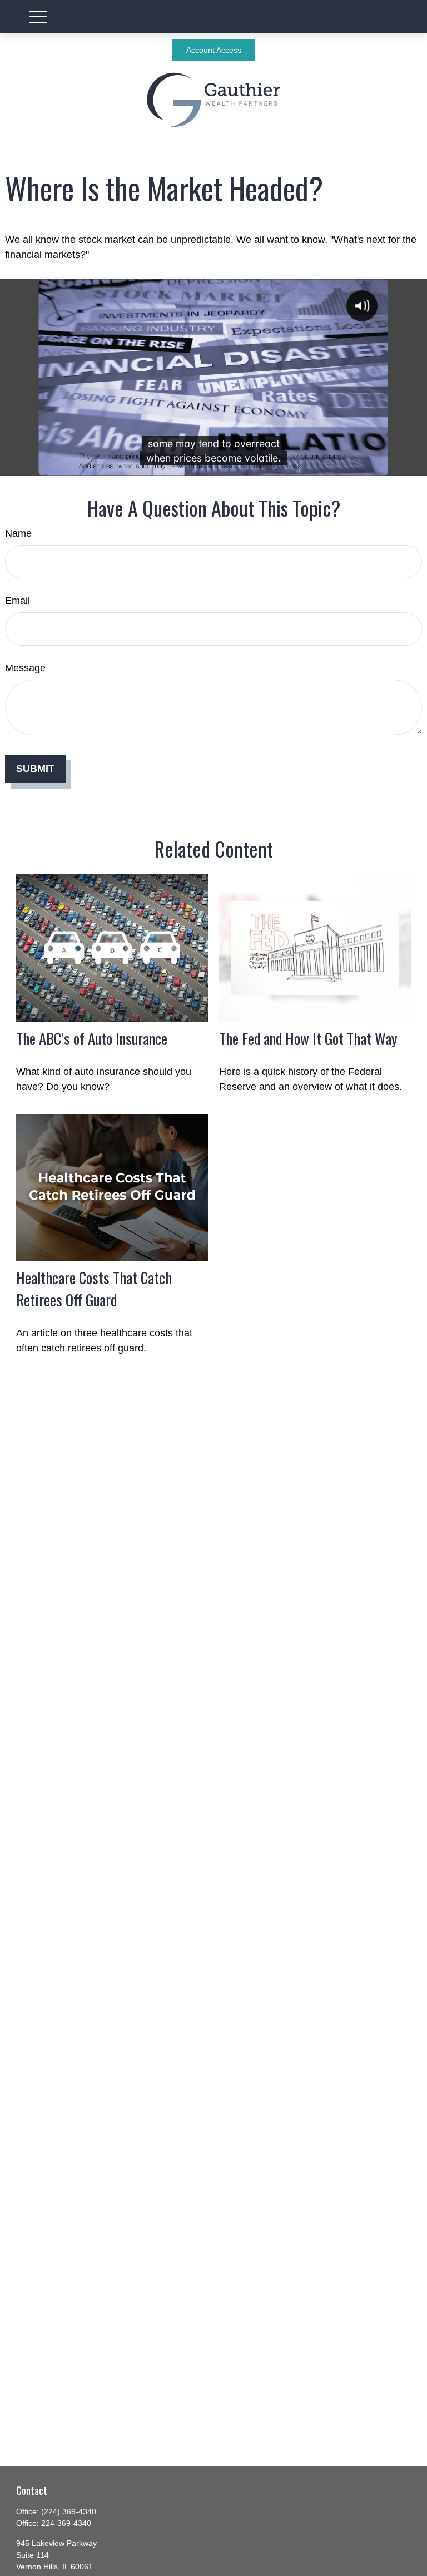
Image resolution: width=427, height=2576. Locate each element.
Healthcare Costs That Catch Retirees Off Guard (94, 1289)
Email (18, 601)
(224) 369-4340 (69, 2511)
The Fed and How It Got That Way (308, 1038)
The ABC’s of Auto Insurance (92, 1038)
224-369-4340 (66, 2523)
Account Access (214, 50)
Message (25, 668)
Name (18, 533)
